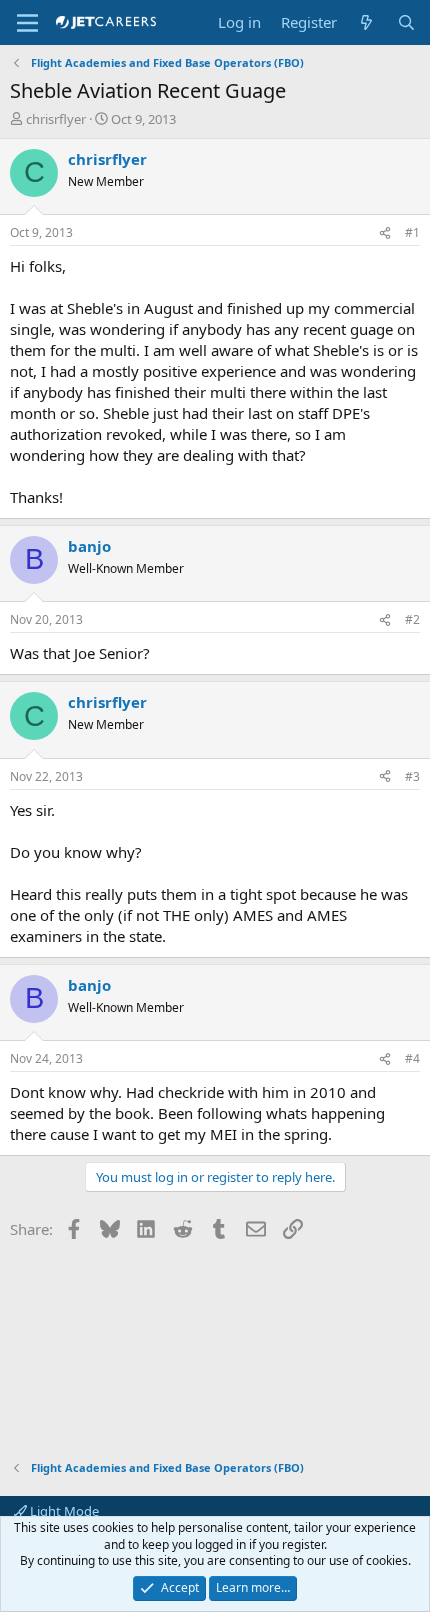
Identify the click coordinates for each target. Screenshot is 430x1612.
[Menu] (27, 23)
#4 (412, 1058)
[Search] (406, 22)
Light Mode (63, 1511)
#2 (412, 619)
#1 (412, 232)
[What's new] (366, 22)
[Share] (385, 233)
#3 (412, 776)
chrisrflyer (56, 119)
